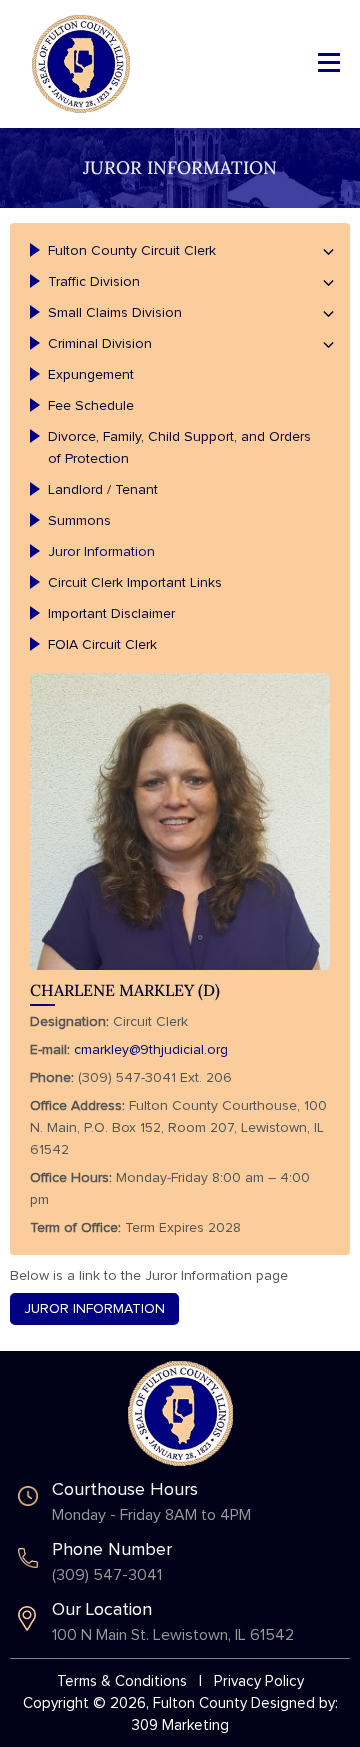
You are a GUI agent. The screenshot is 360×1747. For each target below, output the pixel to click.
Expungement (91, 375)
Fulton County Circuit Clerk (132, 251)
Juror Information (101, 552)
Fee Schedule (91, 406)
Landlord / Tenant (103, 490)
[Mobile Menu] (329, 61)
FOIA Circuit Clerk (102, 645)
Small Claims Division (115, 313)
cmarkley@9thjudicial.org (151, 1050)
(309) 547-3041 (107, 1575)
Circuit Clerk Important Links (135, 583)
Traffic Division (94, 282)
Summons (79, 521)
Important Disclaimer (111, 614)
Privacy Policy (259, 1681)
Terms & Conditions (122, 1681)
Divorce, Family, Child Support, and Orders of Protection (179, 448)
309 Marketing (180, 1725)
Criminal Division (100, 344)
